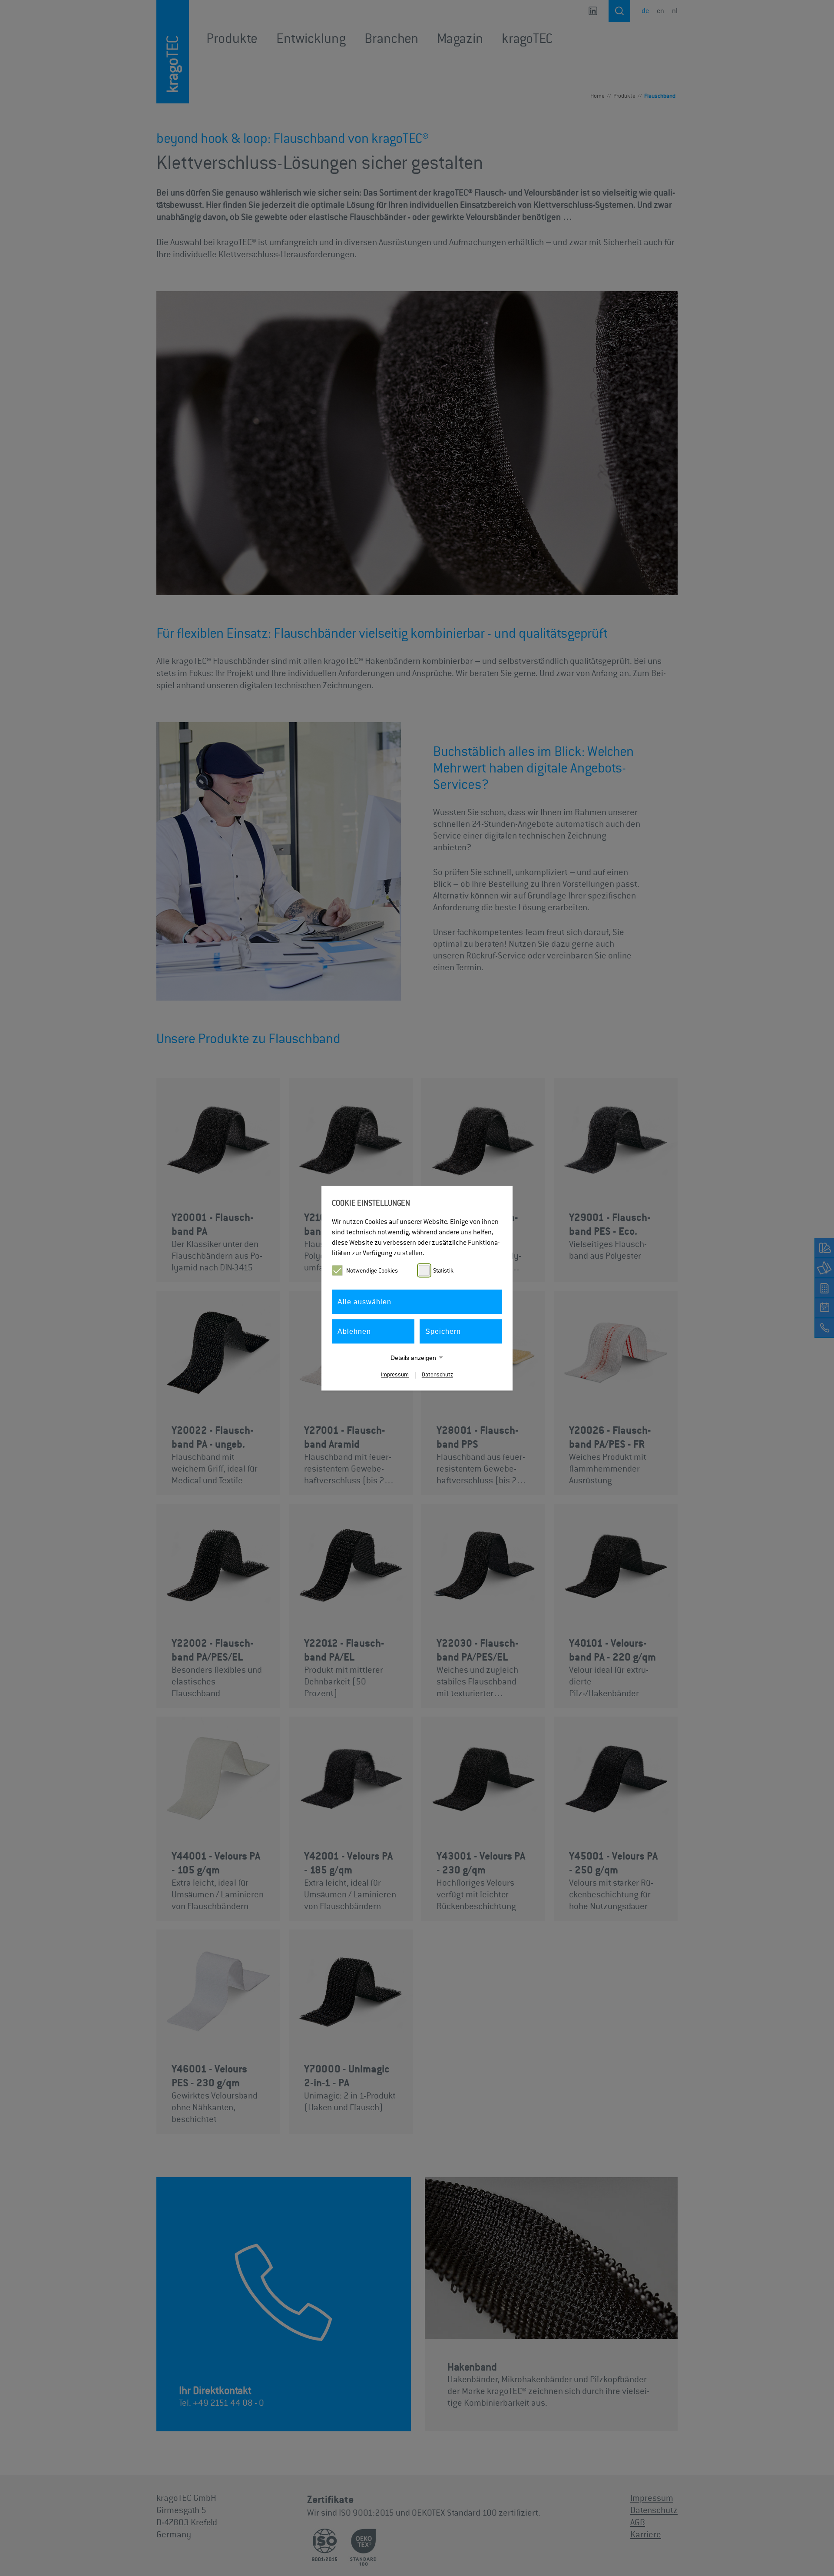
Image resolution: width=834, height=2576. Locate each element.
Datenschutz (437, 1374)
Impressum (395, 1374)
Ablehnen (354, 1331)
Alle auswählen (364, 1301)
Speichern (443, 1331)
